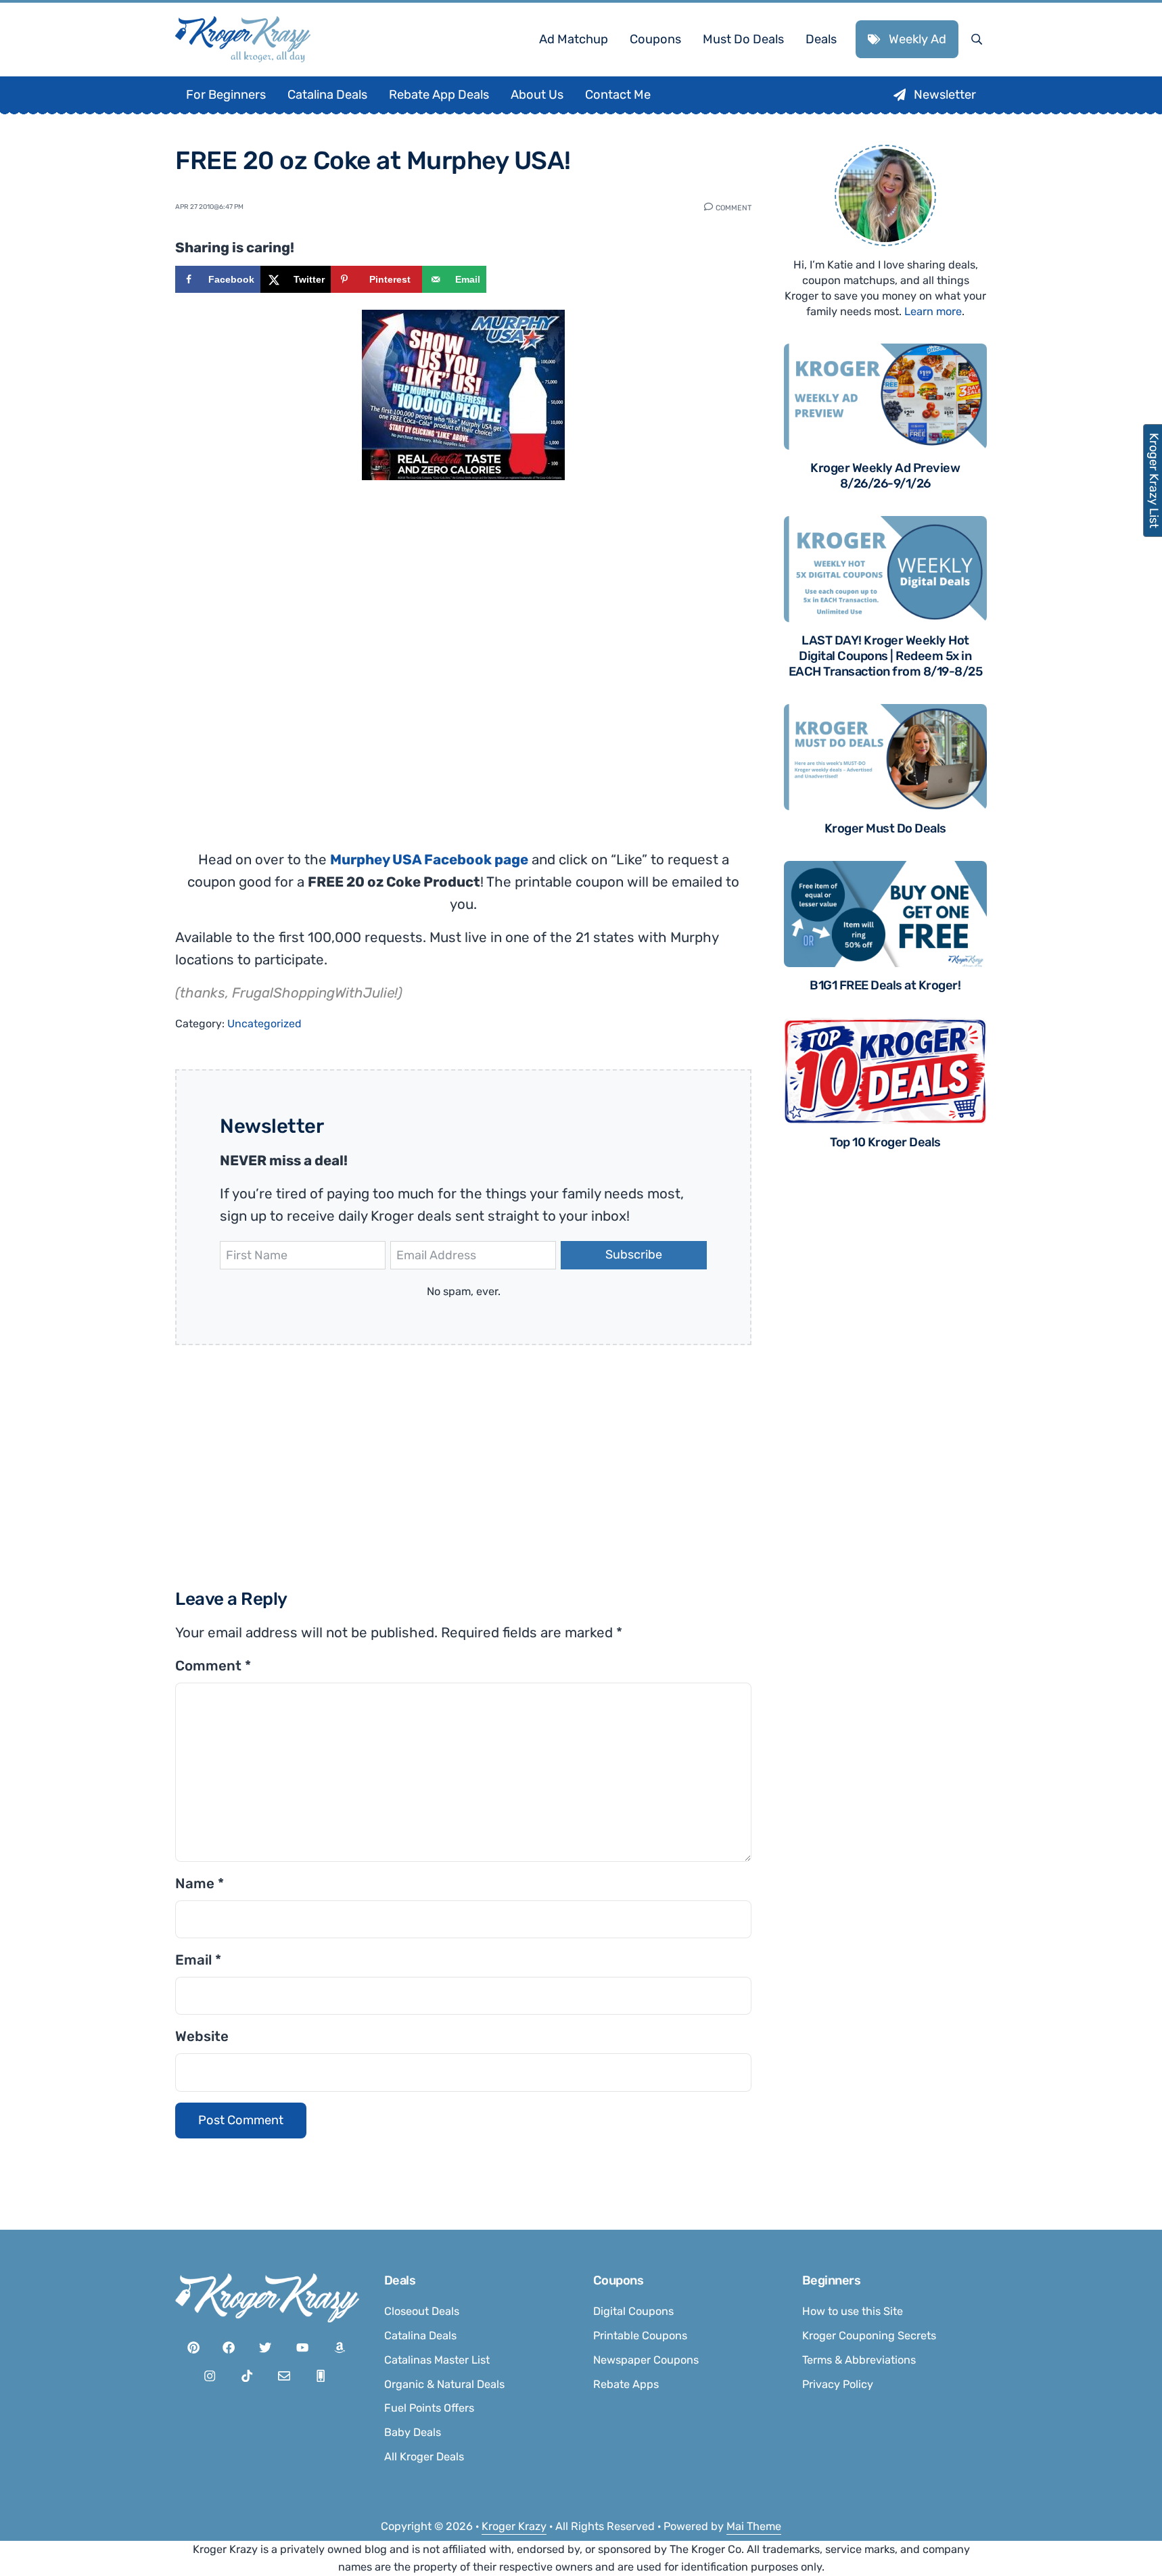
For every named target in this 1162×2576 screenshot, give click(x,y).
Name (200, 1883)
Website (202, 2036)
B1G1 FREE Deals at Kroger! (885, 985)
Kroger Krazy (514, 2526)
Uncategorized (264, 1024)
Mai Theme (754, 2526)
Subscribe (634, 1255)
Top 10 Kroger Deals (885, 1142)
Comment (734, 207)
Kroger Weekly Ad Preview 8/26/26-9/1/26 (885, 476)
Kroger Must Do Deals (885, 828)
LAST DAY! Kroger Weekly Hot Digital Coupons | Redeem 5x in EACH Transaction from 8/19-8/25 (886, 656)
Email (198, 1960)
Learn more (933, 311)
